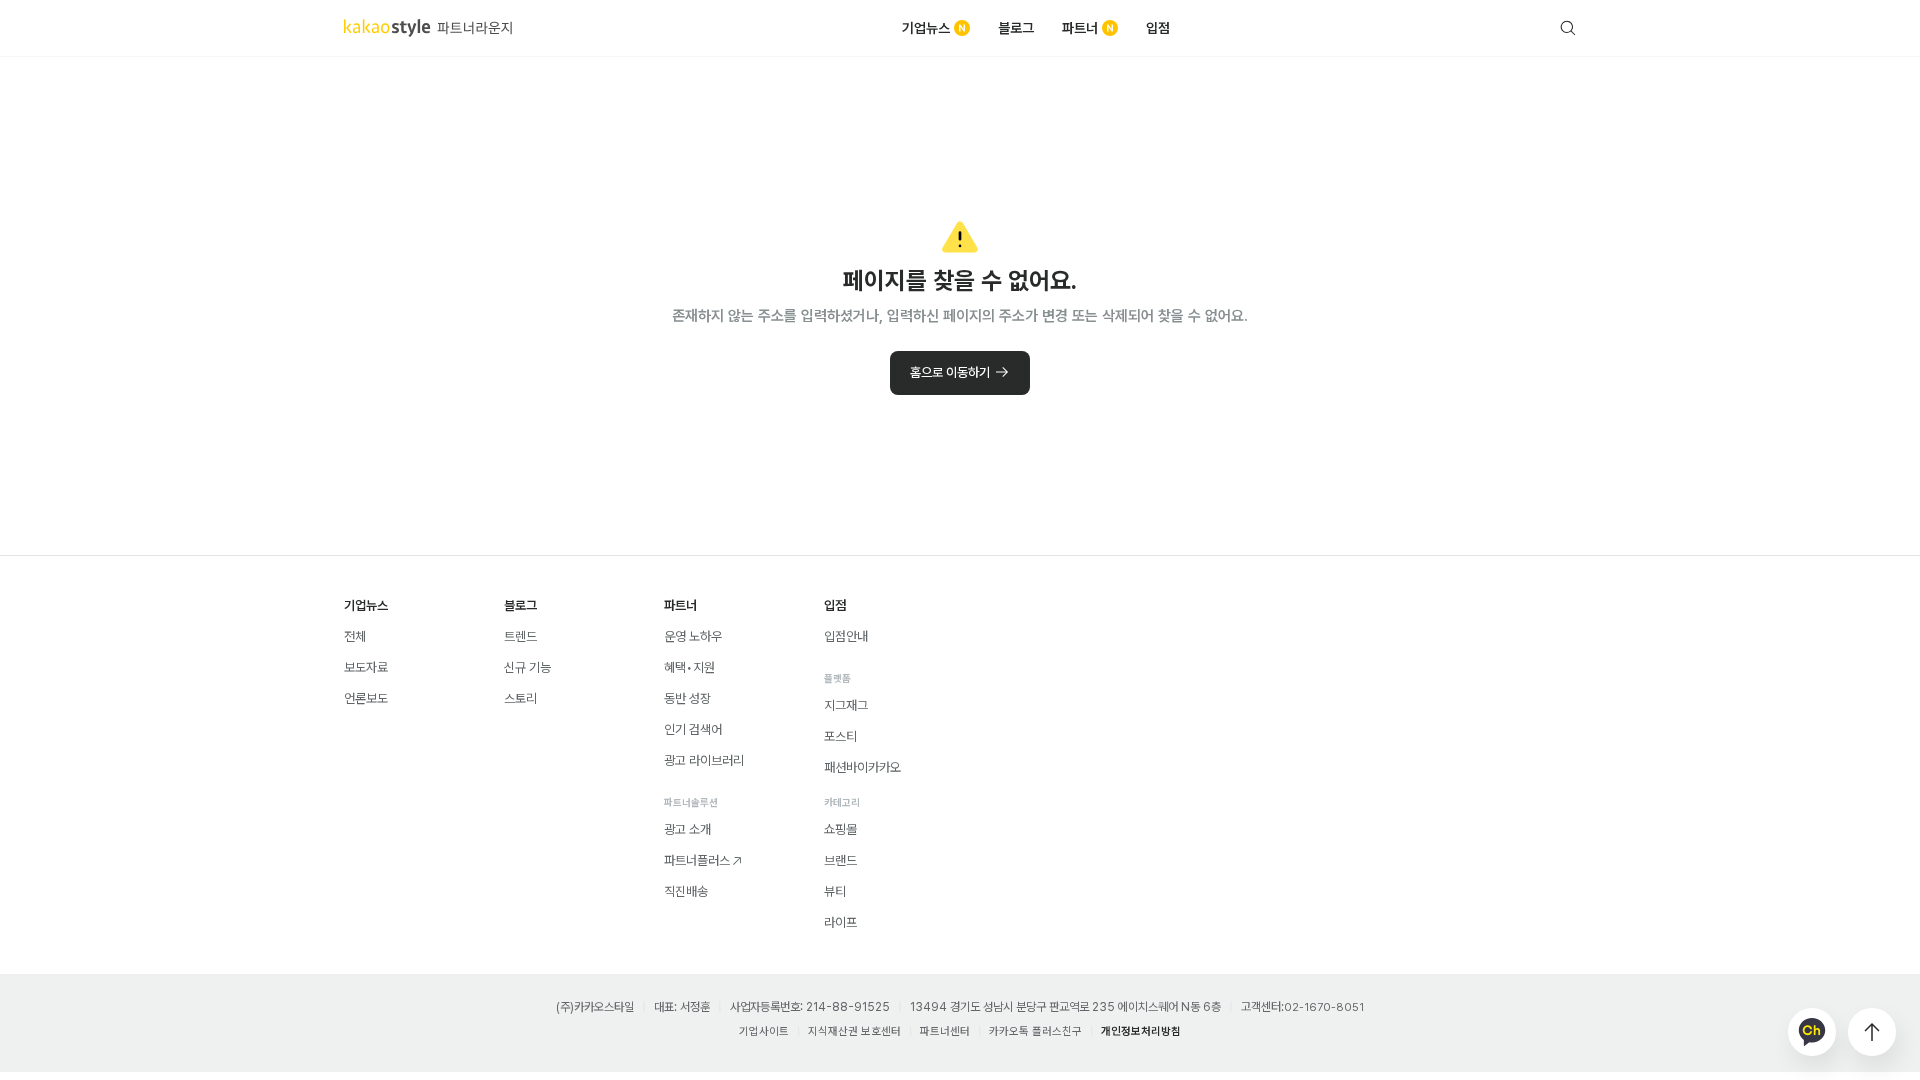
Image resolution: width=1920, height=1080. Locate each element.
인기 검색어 (693, 729)
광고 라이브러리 (704, 760)
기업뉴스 (926, 28)
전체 (355, 636)
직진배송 (686, 891)
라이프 (840, 922)
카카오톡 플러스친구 (1035, 1031)
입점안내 (846, 636)
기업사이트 (764, 1031)
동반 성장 (687, 698)
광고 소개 (687, 829)
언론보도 (366, 698)
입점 (1158, 28)
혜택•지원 (689, 667)
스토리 (520, 698)
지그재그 (846, 705)
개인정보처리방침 (1141, 1031)
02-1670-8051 (1324, 1007)
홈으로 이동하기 (950, 372)
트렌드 (520, 636)
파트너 (1080, 28)
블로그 (1016, 28)
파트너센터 (945, 1031)
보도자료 (366, 667)
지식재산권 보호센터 (854, 1031)
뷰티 (835, 891)
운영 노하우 (693, 636)
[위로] (1872, 1032)
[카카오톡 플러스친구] (1812, 1032)
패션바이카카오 (862, 767)
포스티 (840, 736)
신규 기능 (527, 667)
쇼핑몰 (840, 829)
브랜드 (840, 860)
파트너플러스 (697, 860)
